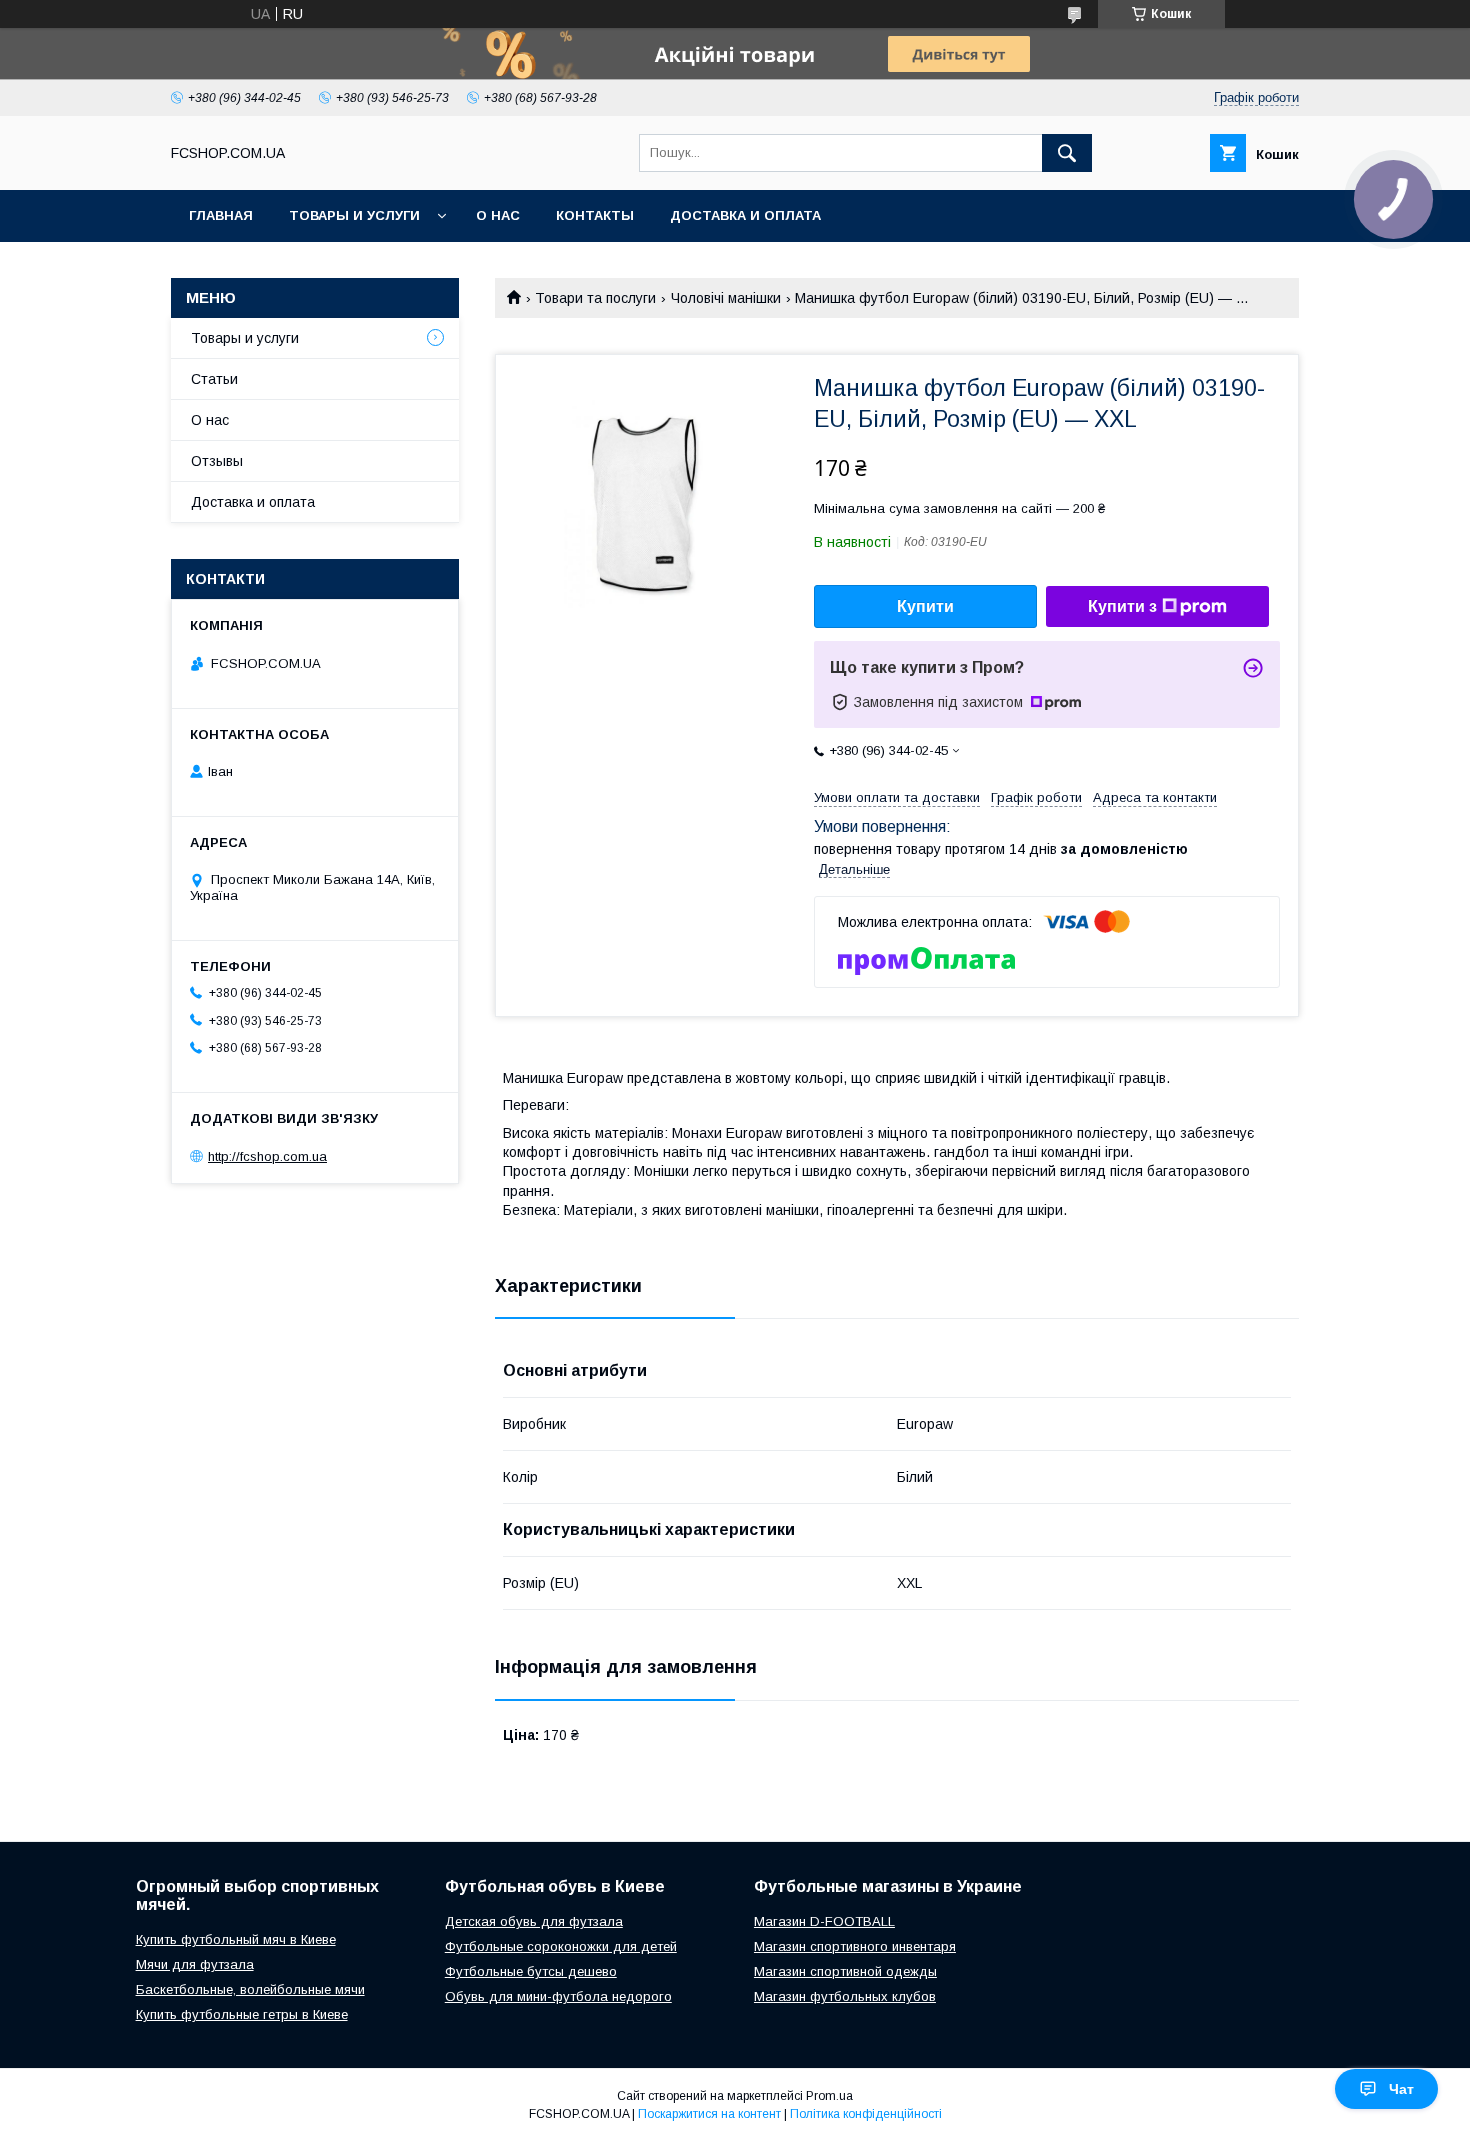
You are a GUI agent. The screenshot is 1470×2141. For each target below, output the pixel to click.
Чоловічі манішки (726, 298)
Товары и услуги (354, 215)
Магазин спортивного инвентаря (855, 1946)
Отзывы (217, 461)
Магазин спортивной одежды (845, 1971)
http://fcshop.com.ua (267, 1156)
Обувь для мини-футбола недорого (558, 1996)
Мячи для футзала (195, 1964)
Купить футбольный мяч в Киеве (236, 1939)
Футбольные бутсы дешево (531, 1971)
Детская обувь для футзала (534, 1921)
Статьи (214, 379)
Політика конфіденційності (866, 2114)
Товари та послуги (595, 298)
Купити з (1122, 606)
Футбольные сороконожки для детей (561, 1946)
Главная (221, 215)
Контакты (595, 215)
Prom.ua (829, 2096)
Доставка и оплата (745, 215)
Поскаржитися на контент (709, 2114)
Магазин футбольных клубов (845, 1996)
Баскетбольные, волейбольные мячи (250, 1989)
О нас (498, 215)
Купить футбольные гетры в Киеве (242, 2014)
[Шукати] (1067, 153)
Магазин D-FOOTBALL (824, 1921)
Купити (925, 606)
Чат (1401, 2089)
